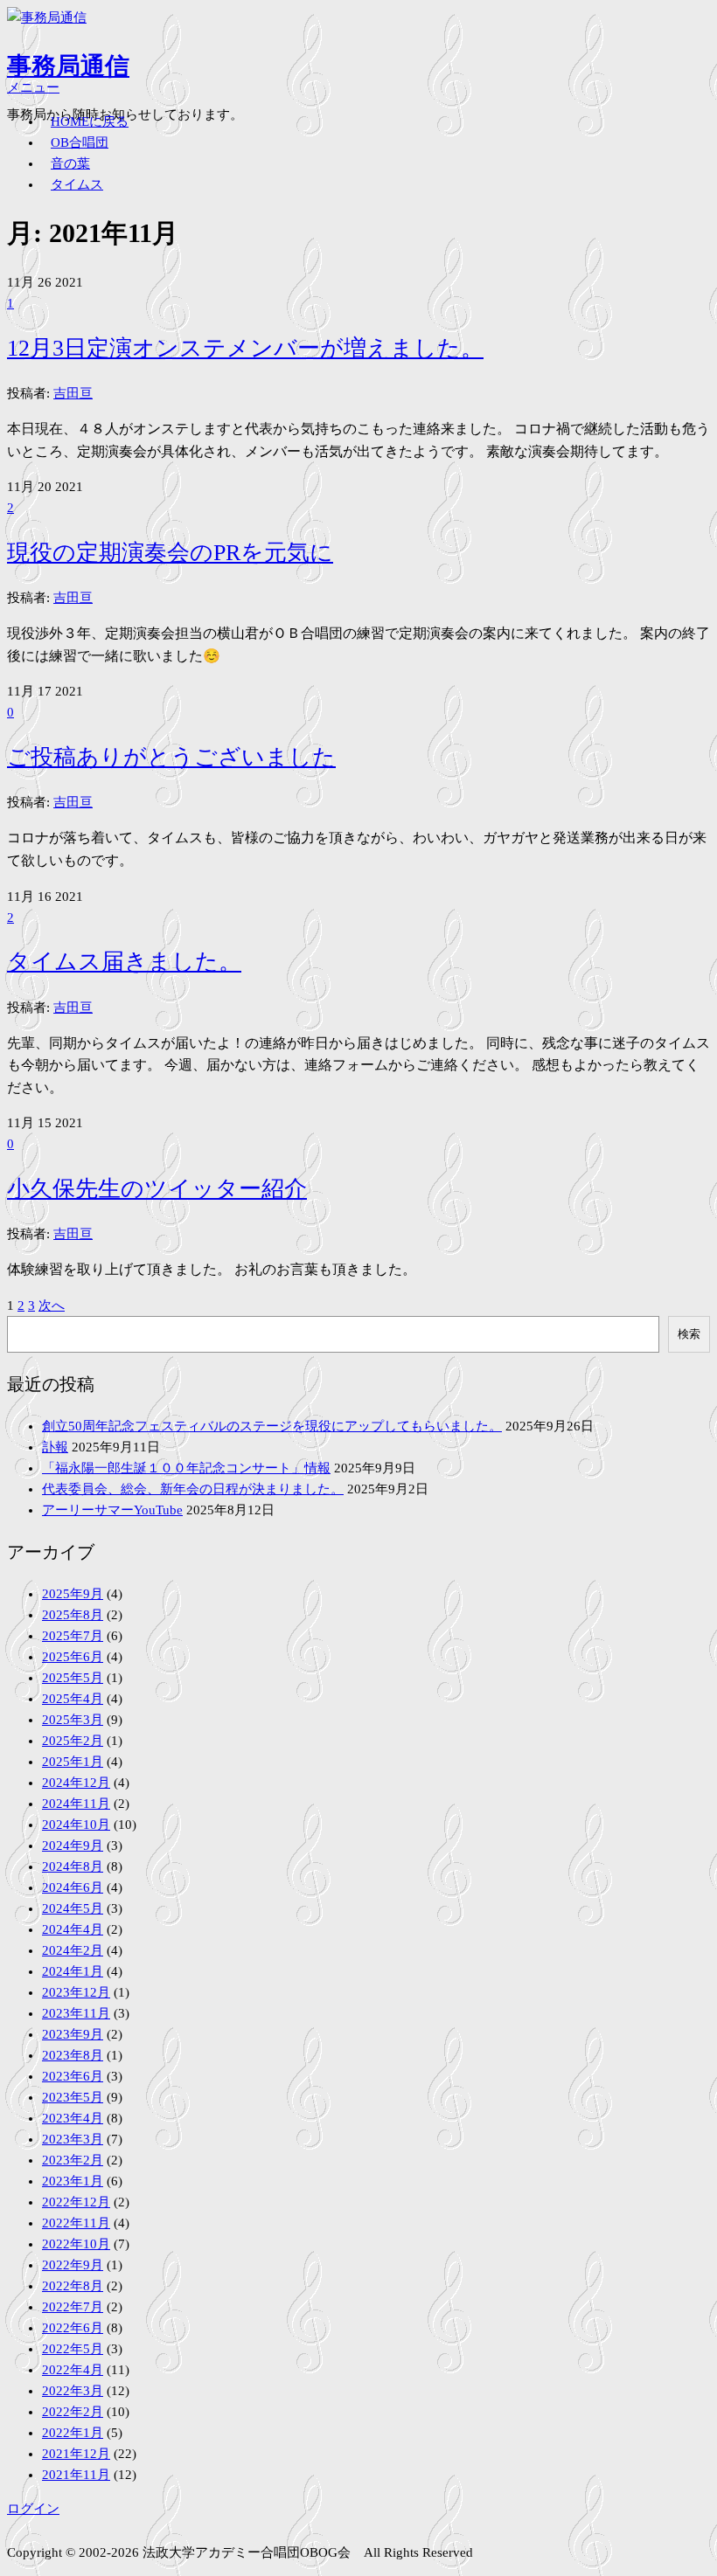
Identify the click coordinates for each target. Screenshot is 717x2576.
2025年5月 (73, 1678)
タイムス (77, 184)
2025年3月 (73, 1720)
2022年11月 (76, 2223)
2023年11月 (76, 2013)
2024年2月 (73, 1950)
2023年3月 (73, 2139)
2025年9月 (73, 1594)
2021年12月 (76, 2454)
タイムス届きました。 (124, 962)
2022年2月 (73, 2412)
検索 (689, 1334)
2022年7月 (73, 2307)
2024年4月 (73, 1929)
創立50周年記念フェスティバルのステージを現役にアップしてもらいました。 (272, 1426)
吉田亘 (73, 393)
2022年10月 (76, 2244)
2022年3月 (73, 2391)
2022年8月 (73, 2286)
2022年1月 (73, 2433)
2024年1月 (73, 1971)
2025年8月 (73, 1615)
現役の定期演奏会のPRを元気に (170, 553)
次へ (52, 1305)
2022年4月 (73, 2370)
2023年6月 (73, 2076)
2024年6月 (73, 1887)
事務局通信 (68, 66)
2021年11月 (76, 2475)
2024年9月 (73, 1845)
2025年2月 (73, 1741)
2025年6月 (73, 1657)
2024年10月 (76, 1825)
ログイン (33, 2509)
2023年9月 (73, 2034)
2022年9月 (73, 2265)
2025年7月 (73, 1636)
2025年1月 (73, 1762)
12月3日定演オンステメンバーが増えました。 (245, 348)
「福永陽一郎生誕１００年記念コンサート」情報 (186, 1468)
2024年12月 (76, 1783)
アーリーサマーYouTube (112, 1510)
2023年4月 (73, 2118)
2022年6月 (73, 2328)
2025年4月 (73, 1699)
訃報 (55, 1447)
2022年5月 (73, 2349)
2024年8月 (73, 1866)
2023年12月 (76, 1992)
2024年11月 (76, 1804)
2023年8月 (73, 2055)
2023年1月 (73, 2181)
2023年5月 (73, 2097)
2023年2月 (73, 2160)
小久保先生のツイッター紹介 (157, 1189)
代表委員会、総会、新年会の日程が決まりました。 (193, 1489)
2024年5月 (73, 1908)
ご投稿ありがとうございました (171, 757)
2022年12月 (76, 2202)
